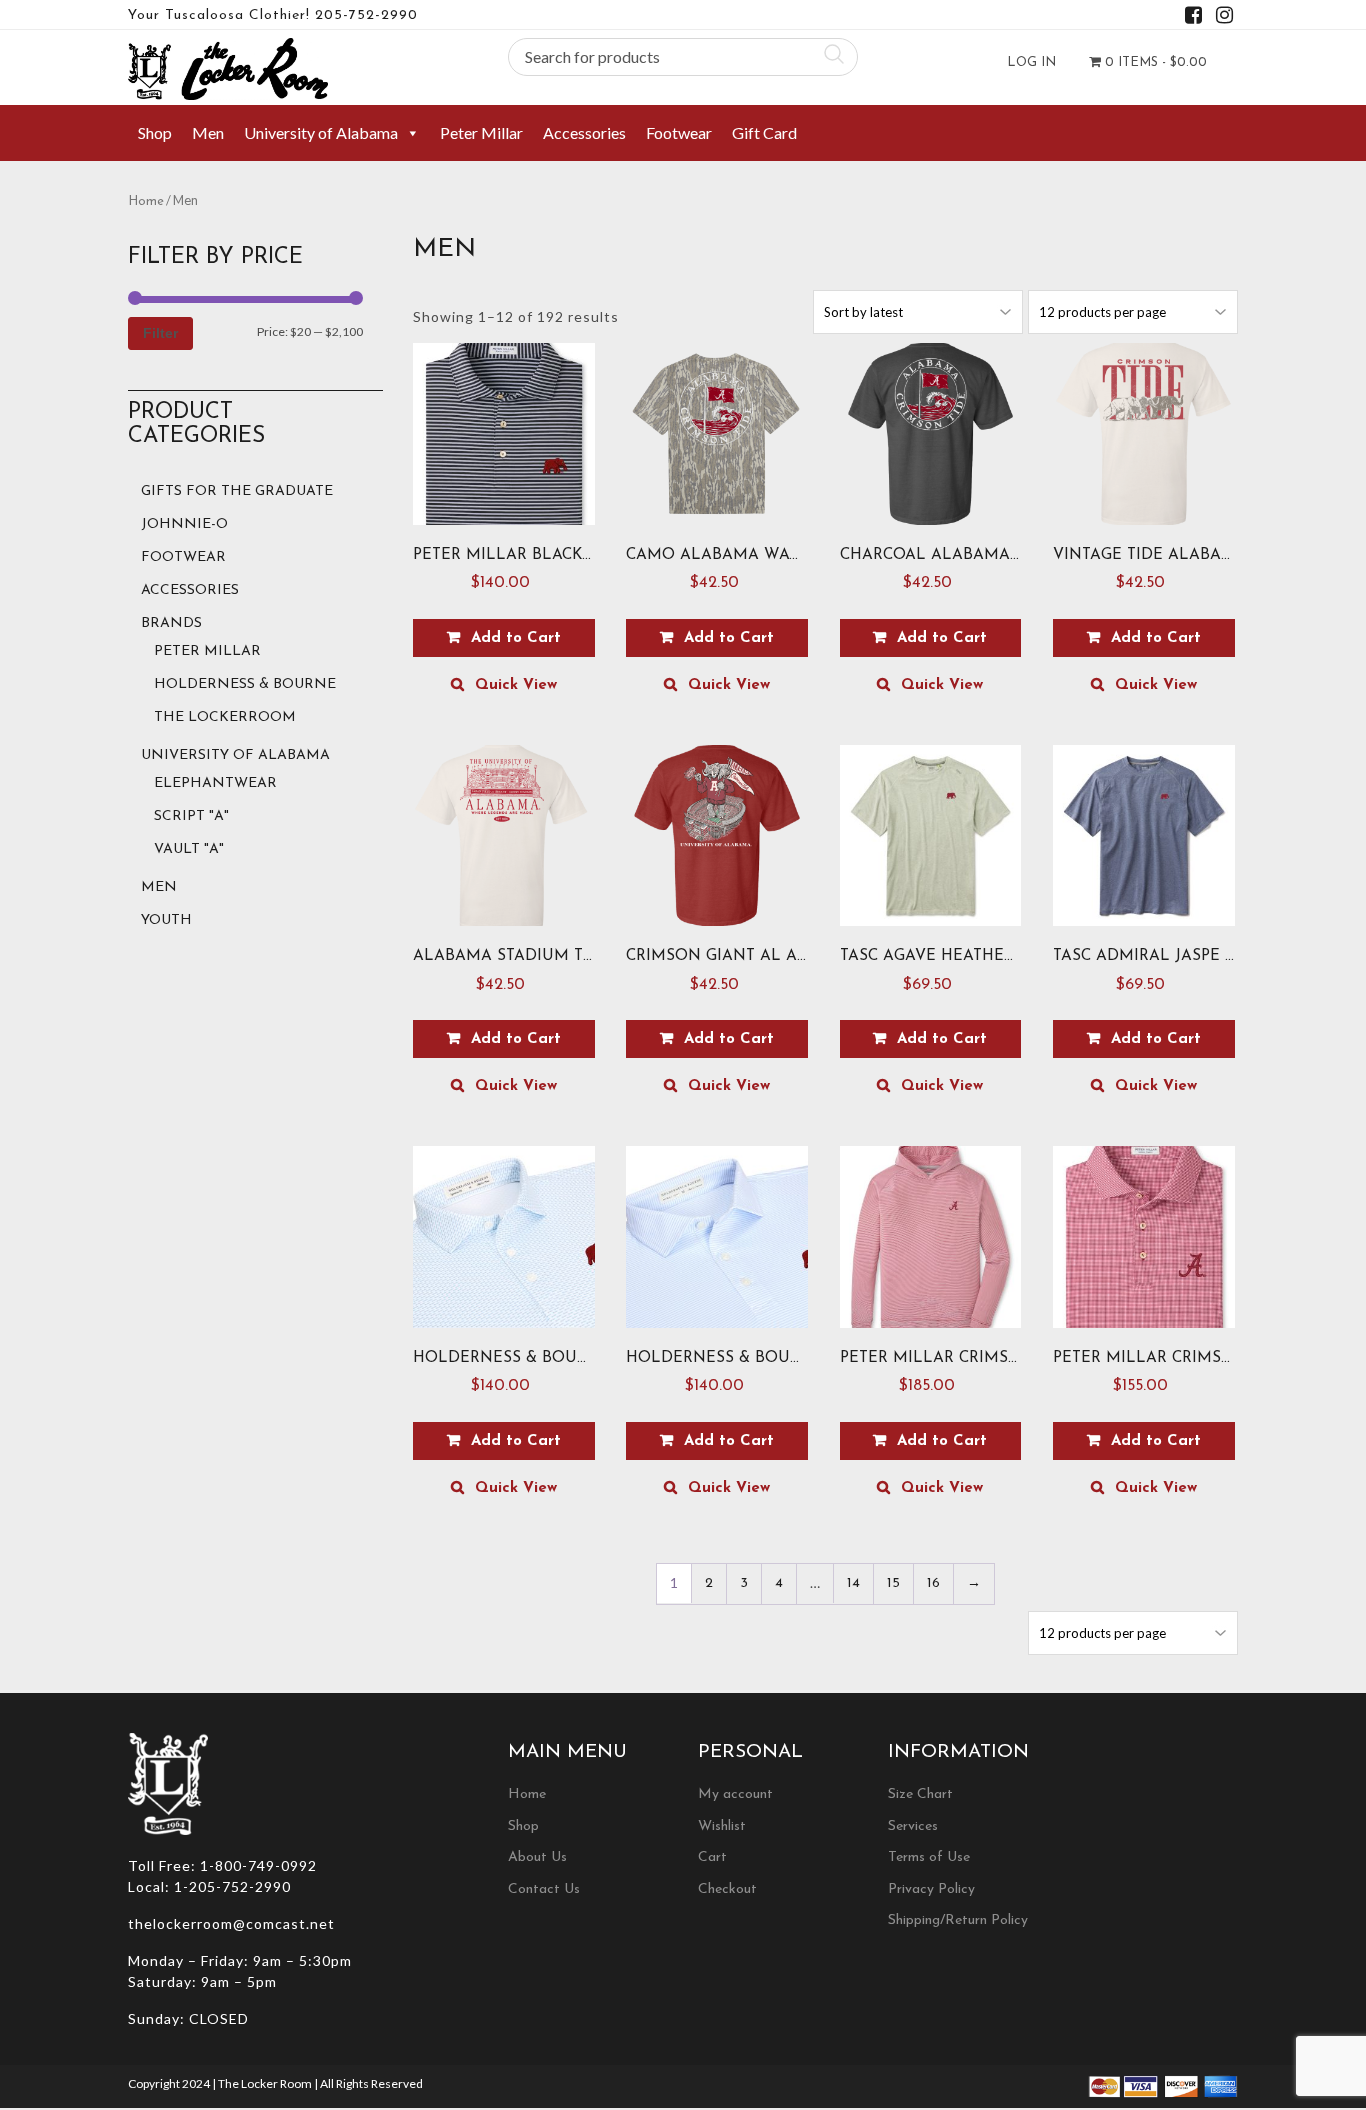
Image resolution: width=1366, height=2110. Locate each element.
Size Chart (920, 1794)
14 (853, 1583)
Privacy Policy (931, 1889)
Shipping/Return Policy (958, 1920)
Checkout (727, 1889)
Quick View (516, 685)
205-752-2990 (366, 15)
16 (933, 1583)
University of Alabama (321, 132)
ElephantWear (215, 783)
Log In (1031, 62)
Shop (155, 132)
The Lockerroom (225, 717)
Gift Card (764, 132)
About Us (537, 1857)
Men (208, 132)
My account (735, 1794)
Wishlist (722, 1826)
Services (913, 1826)
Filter (160, 333)
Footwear (679, 132)
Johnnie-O (184, 524)
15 (893, 1583)
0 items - (1154, 62)
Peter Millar (481, 132)
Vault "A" (189, 849)
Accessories (584, 132)
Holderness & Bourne (245, 684)
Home (146, 201)
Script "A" (191, 816)
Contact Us (544, 1889)
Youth (166, 920)
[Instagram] (1224, 18)
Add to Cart (516, 638)
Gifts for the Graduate (237, 491)
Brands (171, 623)
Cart (712, 1857)
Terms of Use (929, 1857)
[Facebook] (1193, 18)
